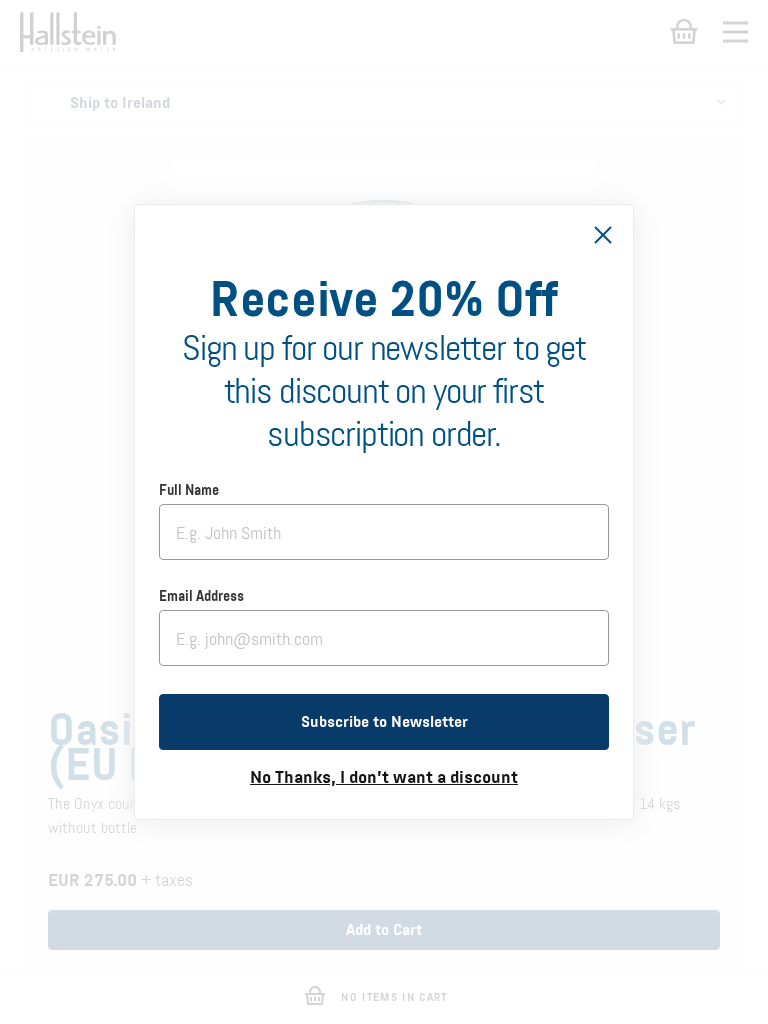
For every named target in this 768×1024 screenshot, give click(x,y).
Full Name (189, 491)
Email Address (201, 597)
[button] (384, 722)
